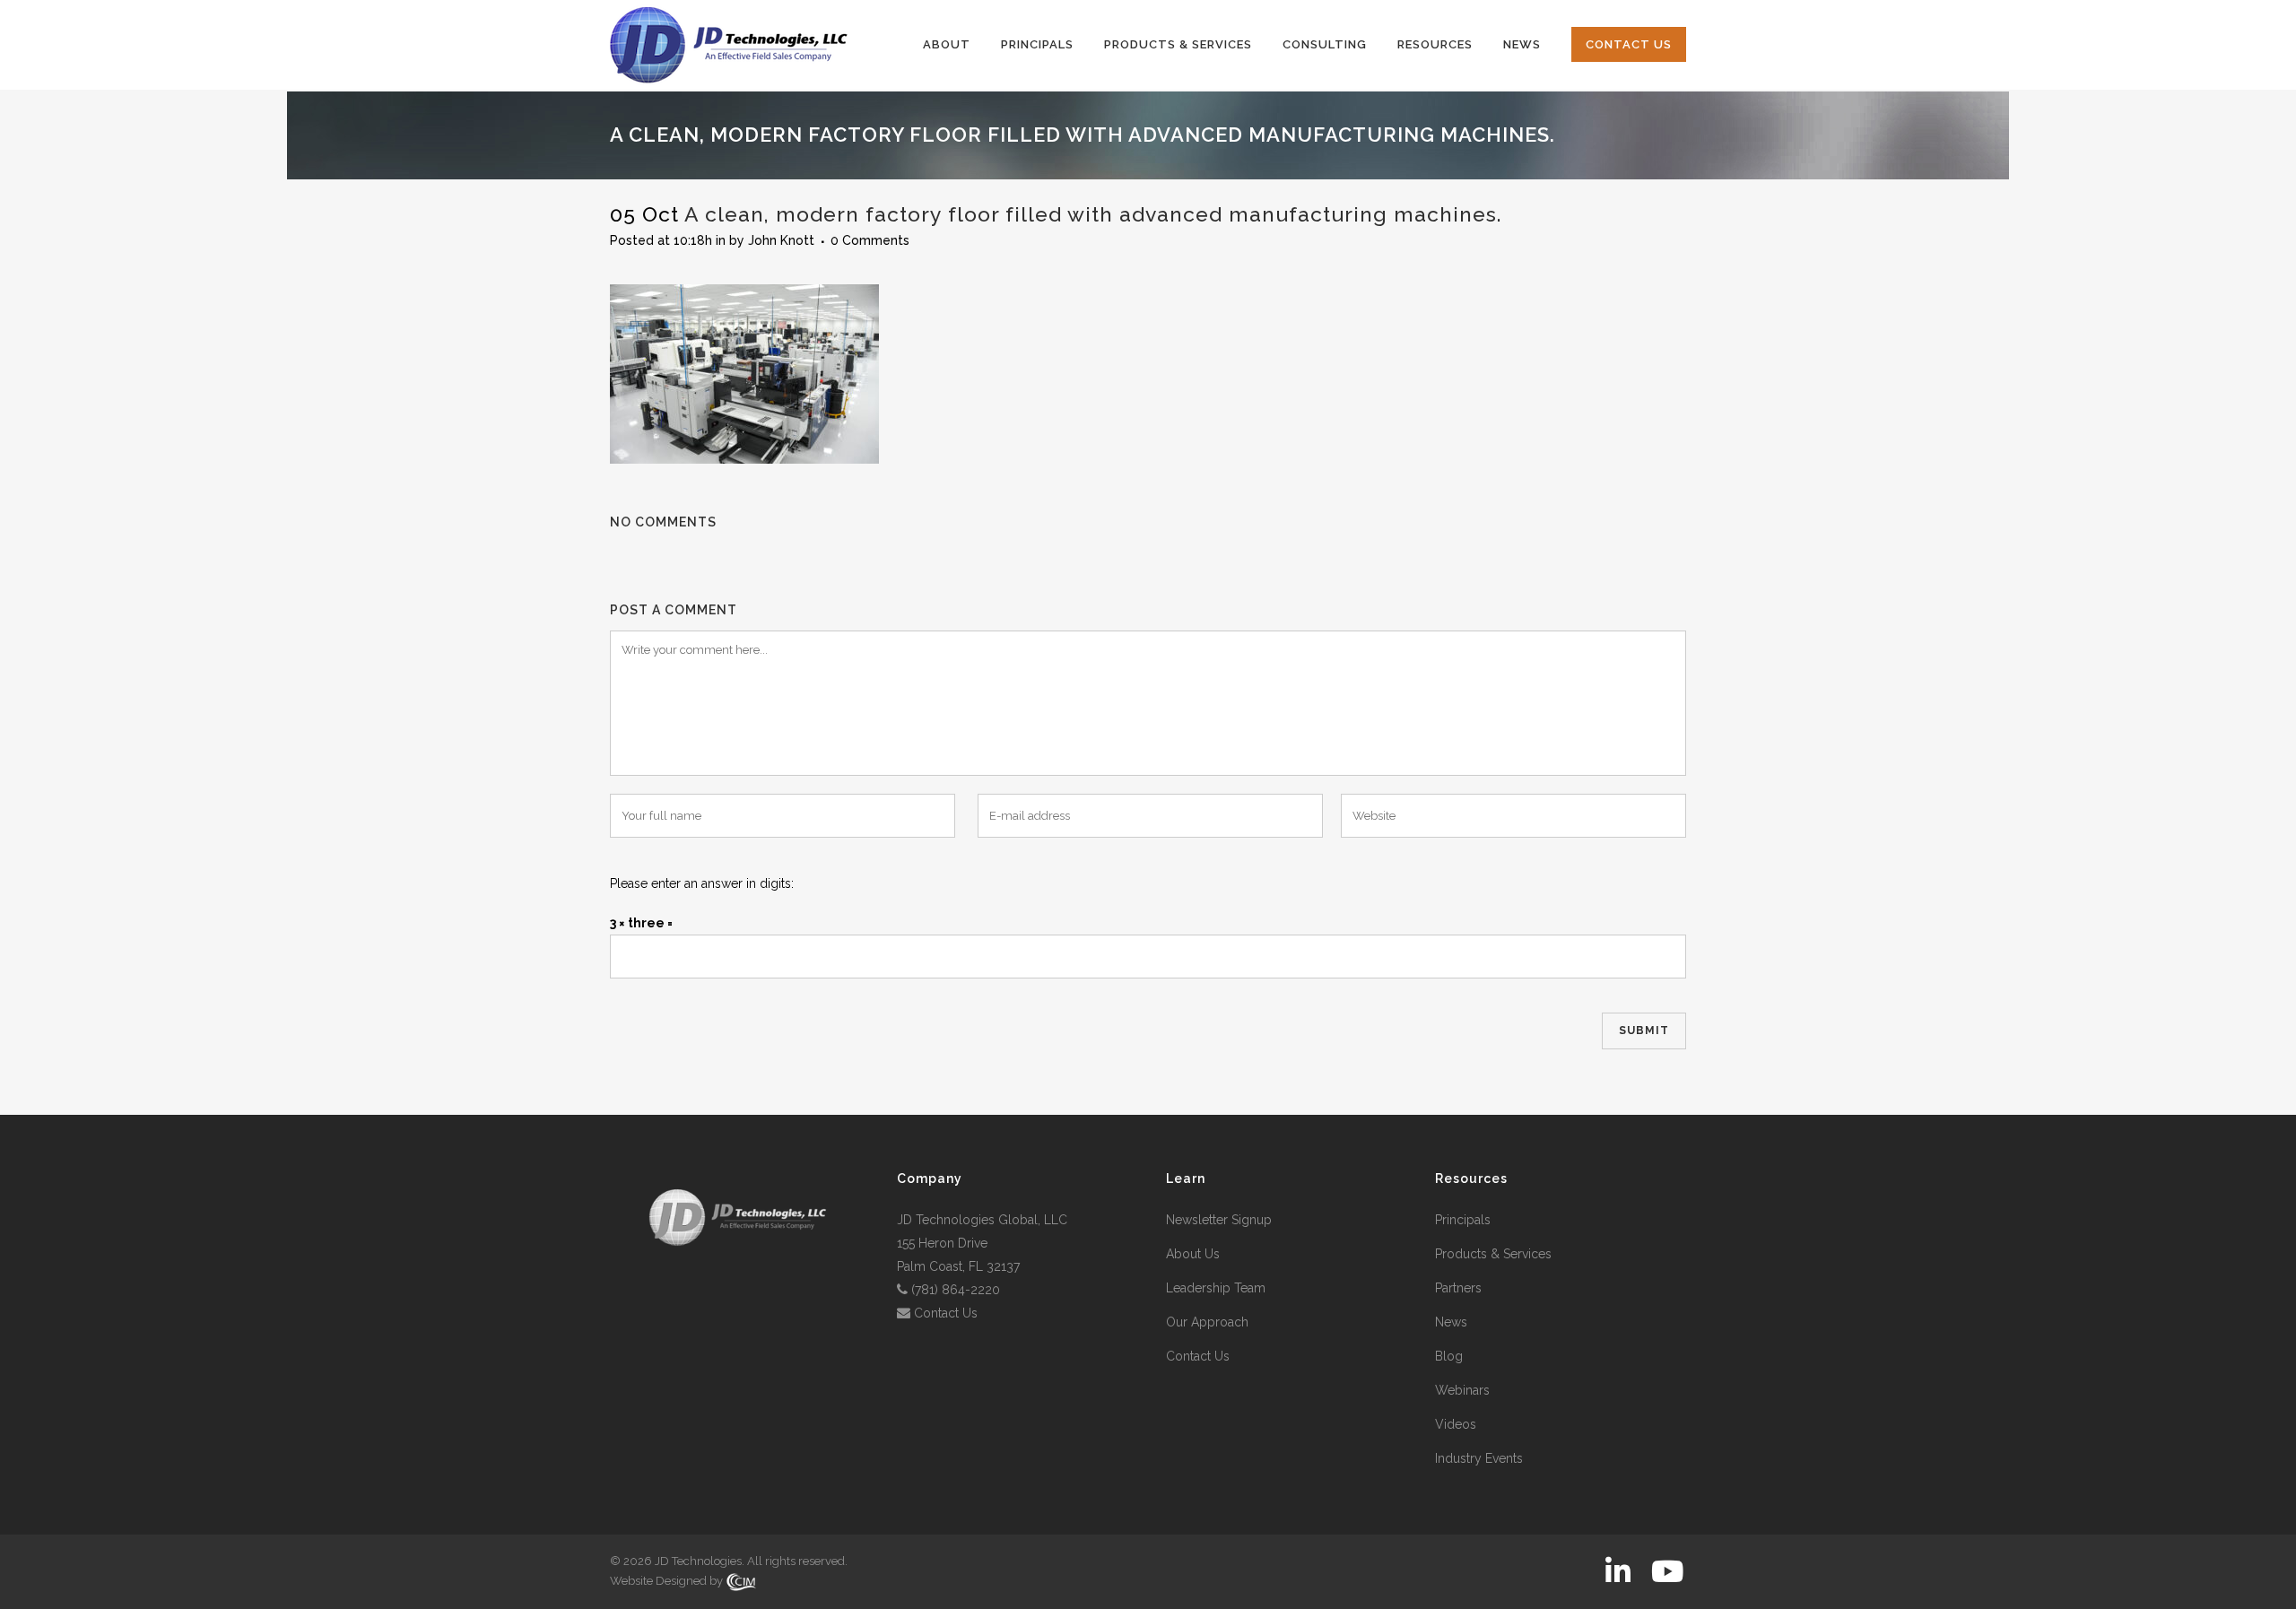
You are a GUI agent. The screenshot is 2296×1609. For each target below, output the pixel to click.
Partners (1458, 1288)
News (1451, 1322)
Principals (1463, 1220)
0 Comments (870, 240)
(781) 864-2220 (956, 1290)
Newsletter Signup (1219, 1220)
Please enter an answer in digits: (702, 883)
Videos (1456, 1424)
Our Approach (1207, 1322)
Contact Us (946, 1313)
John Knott (781, 240)
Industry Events (1479, 1458)
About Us (1193, 1254)
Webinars (1462, 1390)
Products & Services (1493, 1254)
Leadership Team (1216, 1288)
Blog (1449, 1356)
